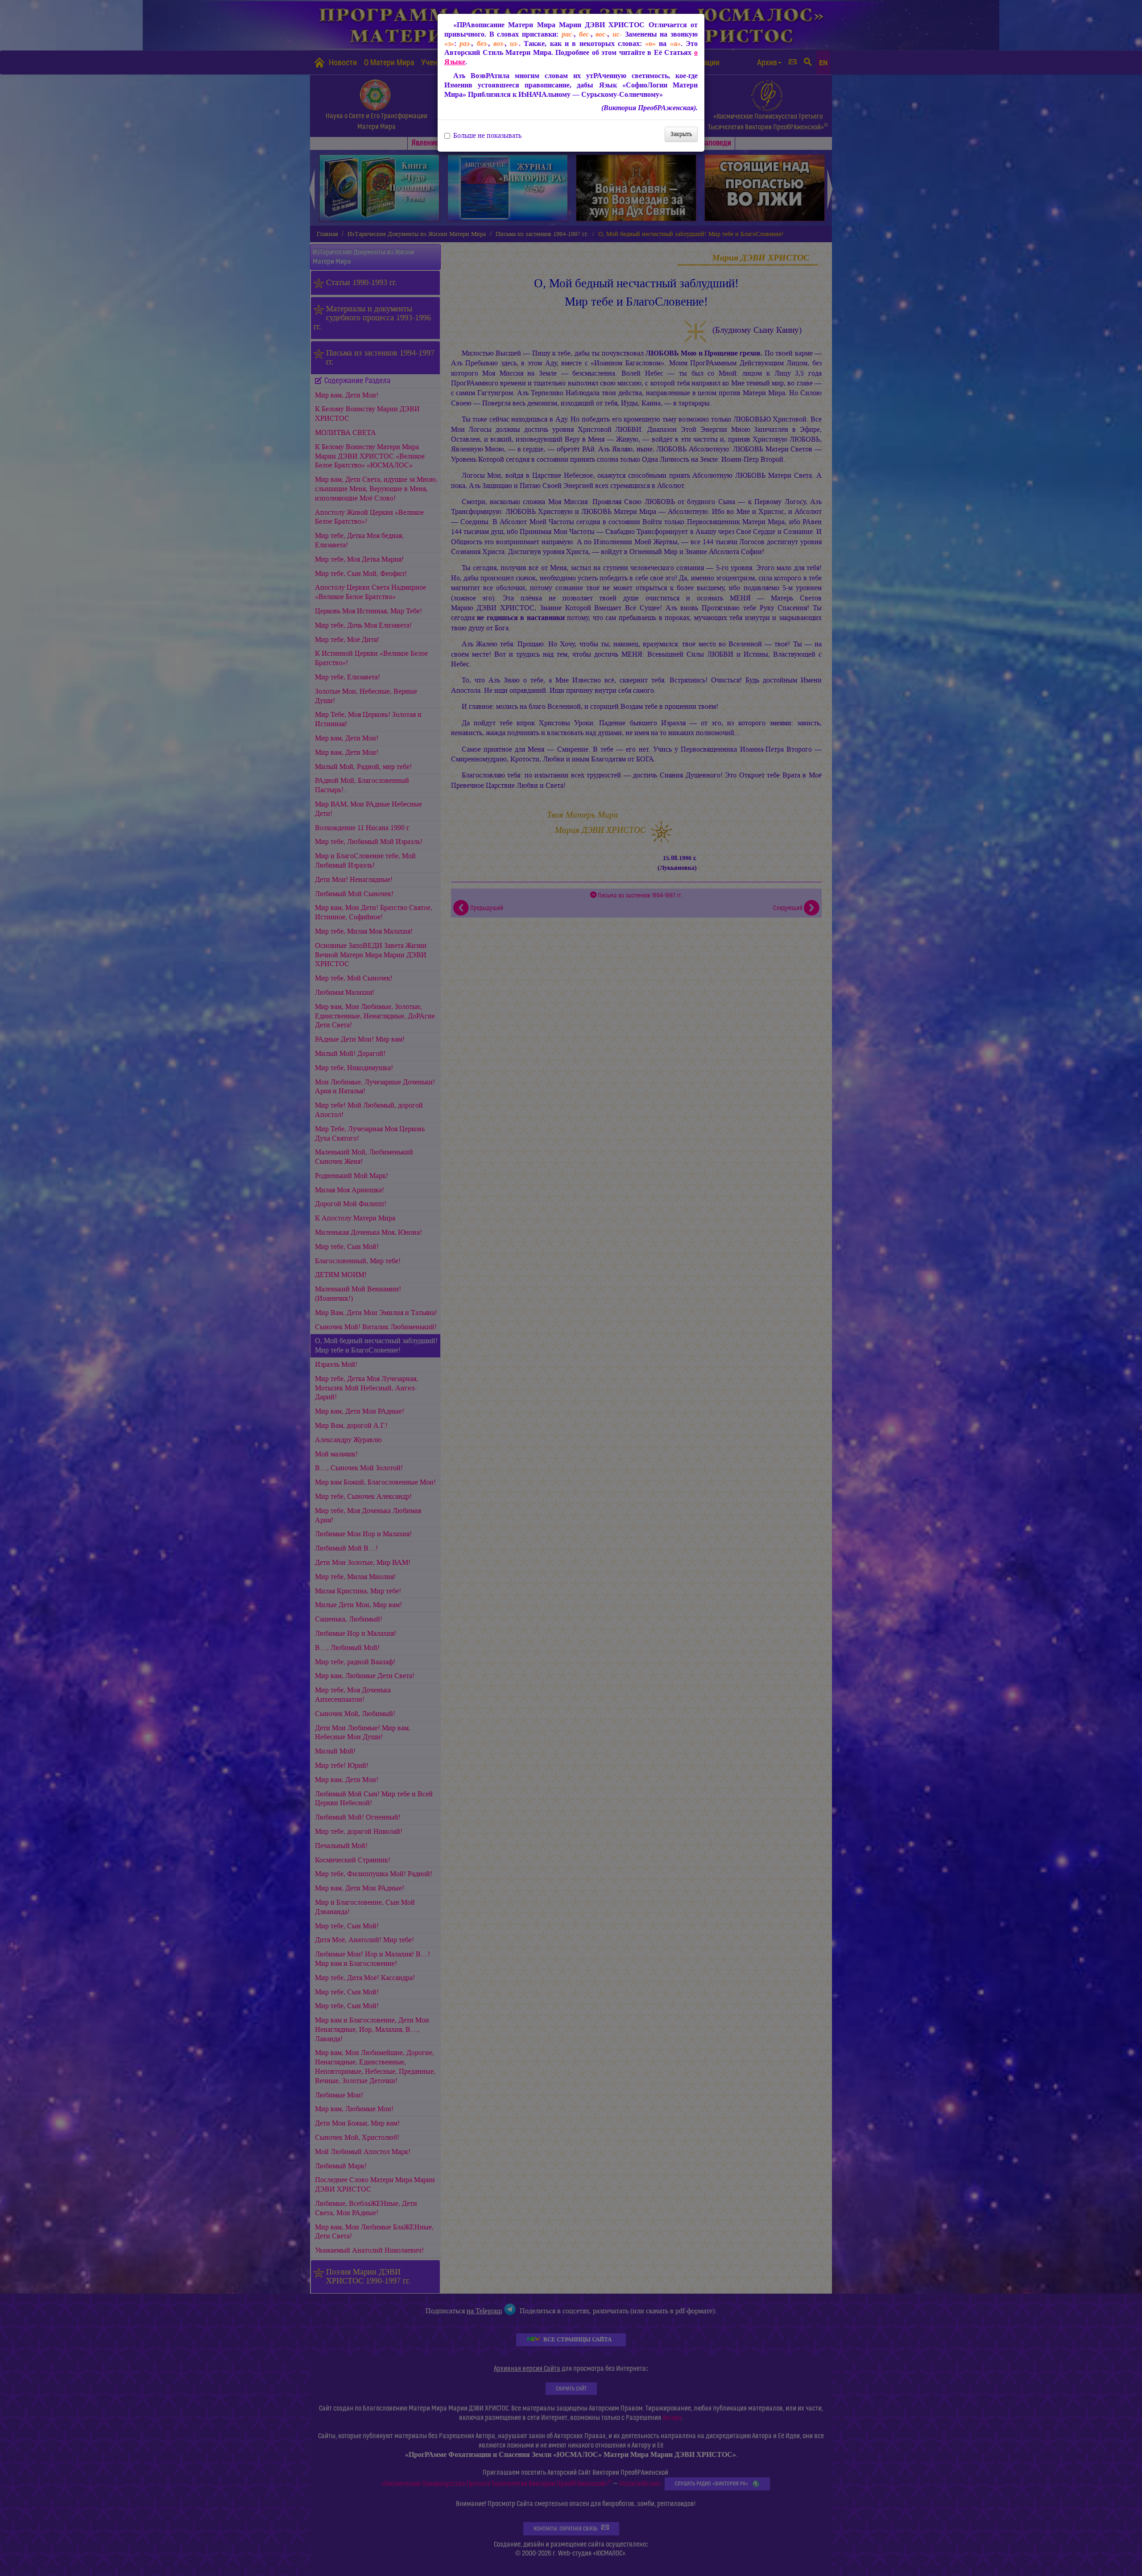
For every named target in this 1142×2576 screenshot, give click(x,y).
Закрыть (681, 134)
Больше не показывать (487, 136)
